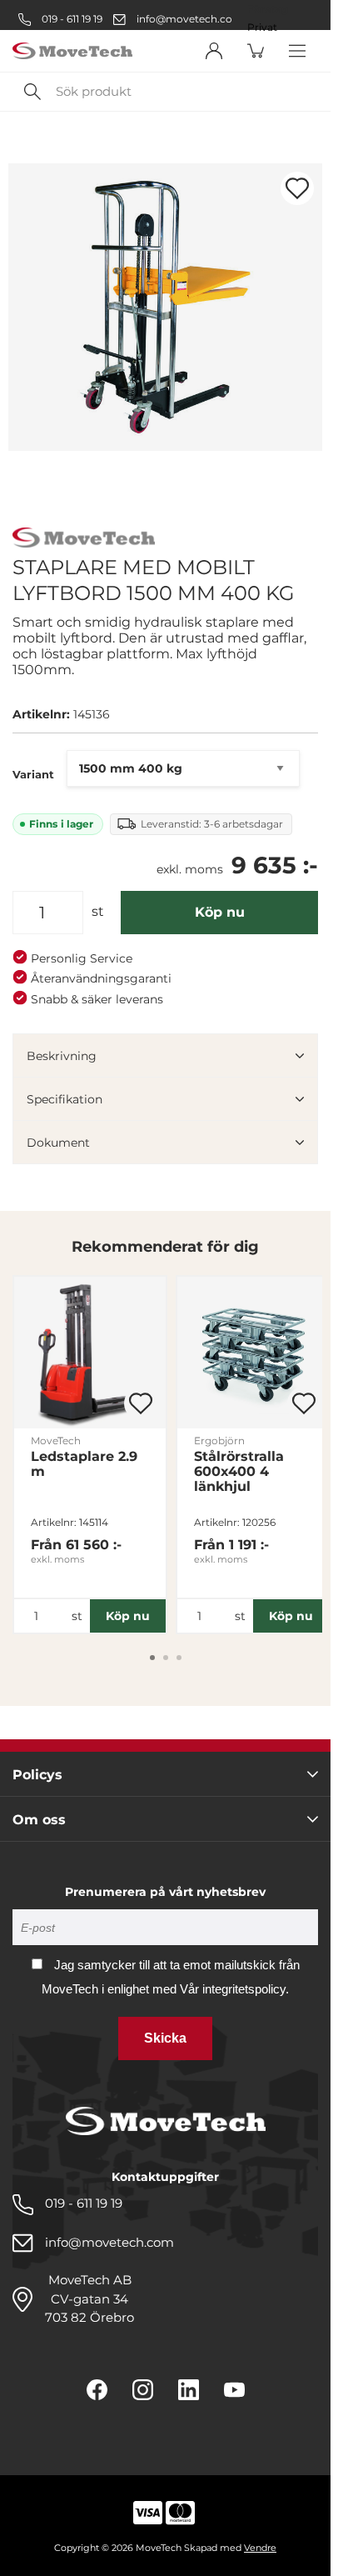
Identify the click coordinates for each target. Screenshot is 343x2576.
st (98, 911)
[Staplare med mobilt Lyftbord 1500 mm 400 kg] (165, 307)
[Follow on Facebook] (97, 2390)
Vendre (260, 2548)
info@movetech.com (190, 19)
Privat (262, 28)
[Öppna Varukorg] (256, 51)
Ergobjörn (219, 1441)
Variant (33, 774)
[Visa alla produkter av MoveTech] (84, 540)
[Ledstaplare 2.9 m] (90, 1353)
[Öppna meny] (297, 51)
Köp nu (220, 912)
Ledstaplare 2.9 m (84, 1464)
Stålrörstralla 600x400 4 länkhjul (239, 1472)
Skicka (165, 2038)
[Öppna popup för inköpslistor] (297, 188)
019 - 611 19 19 (71, 19)
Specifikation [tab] (65, 1099)
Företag (268, 9)
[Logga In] (214, 51)
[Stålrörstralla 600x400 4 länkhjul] (253, 1353)
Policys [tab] (37, 1775)
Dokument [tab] (58, 1143)
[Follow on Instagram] (143, 2390)
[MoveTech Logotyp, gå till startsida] (72, 51)
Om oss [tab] (39, 1820)
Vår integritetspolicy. (234, 1989)
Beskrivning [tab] (62, 1056)
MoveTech (56, 1441)
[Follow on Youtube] (234, 2390)
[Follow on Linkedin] (189, 2390)
